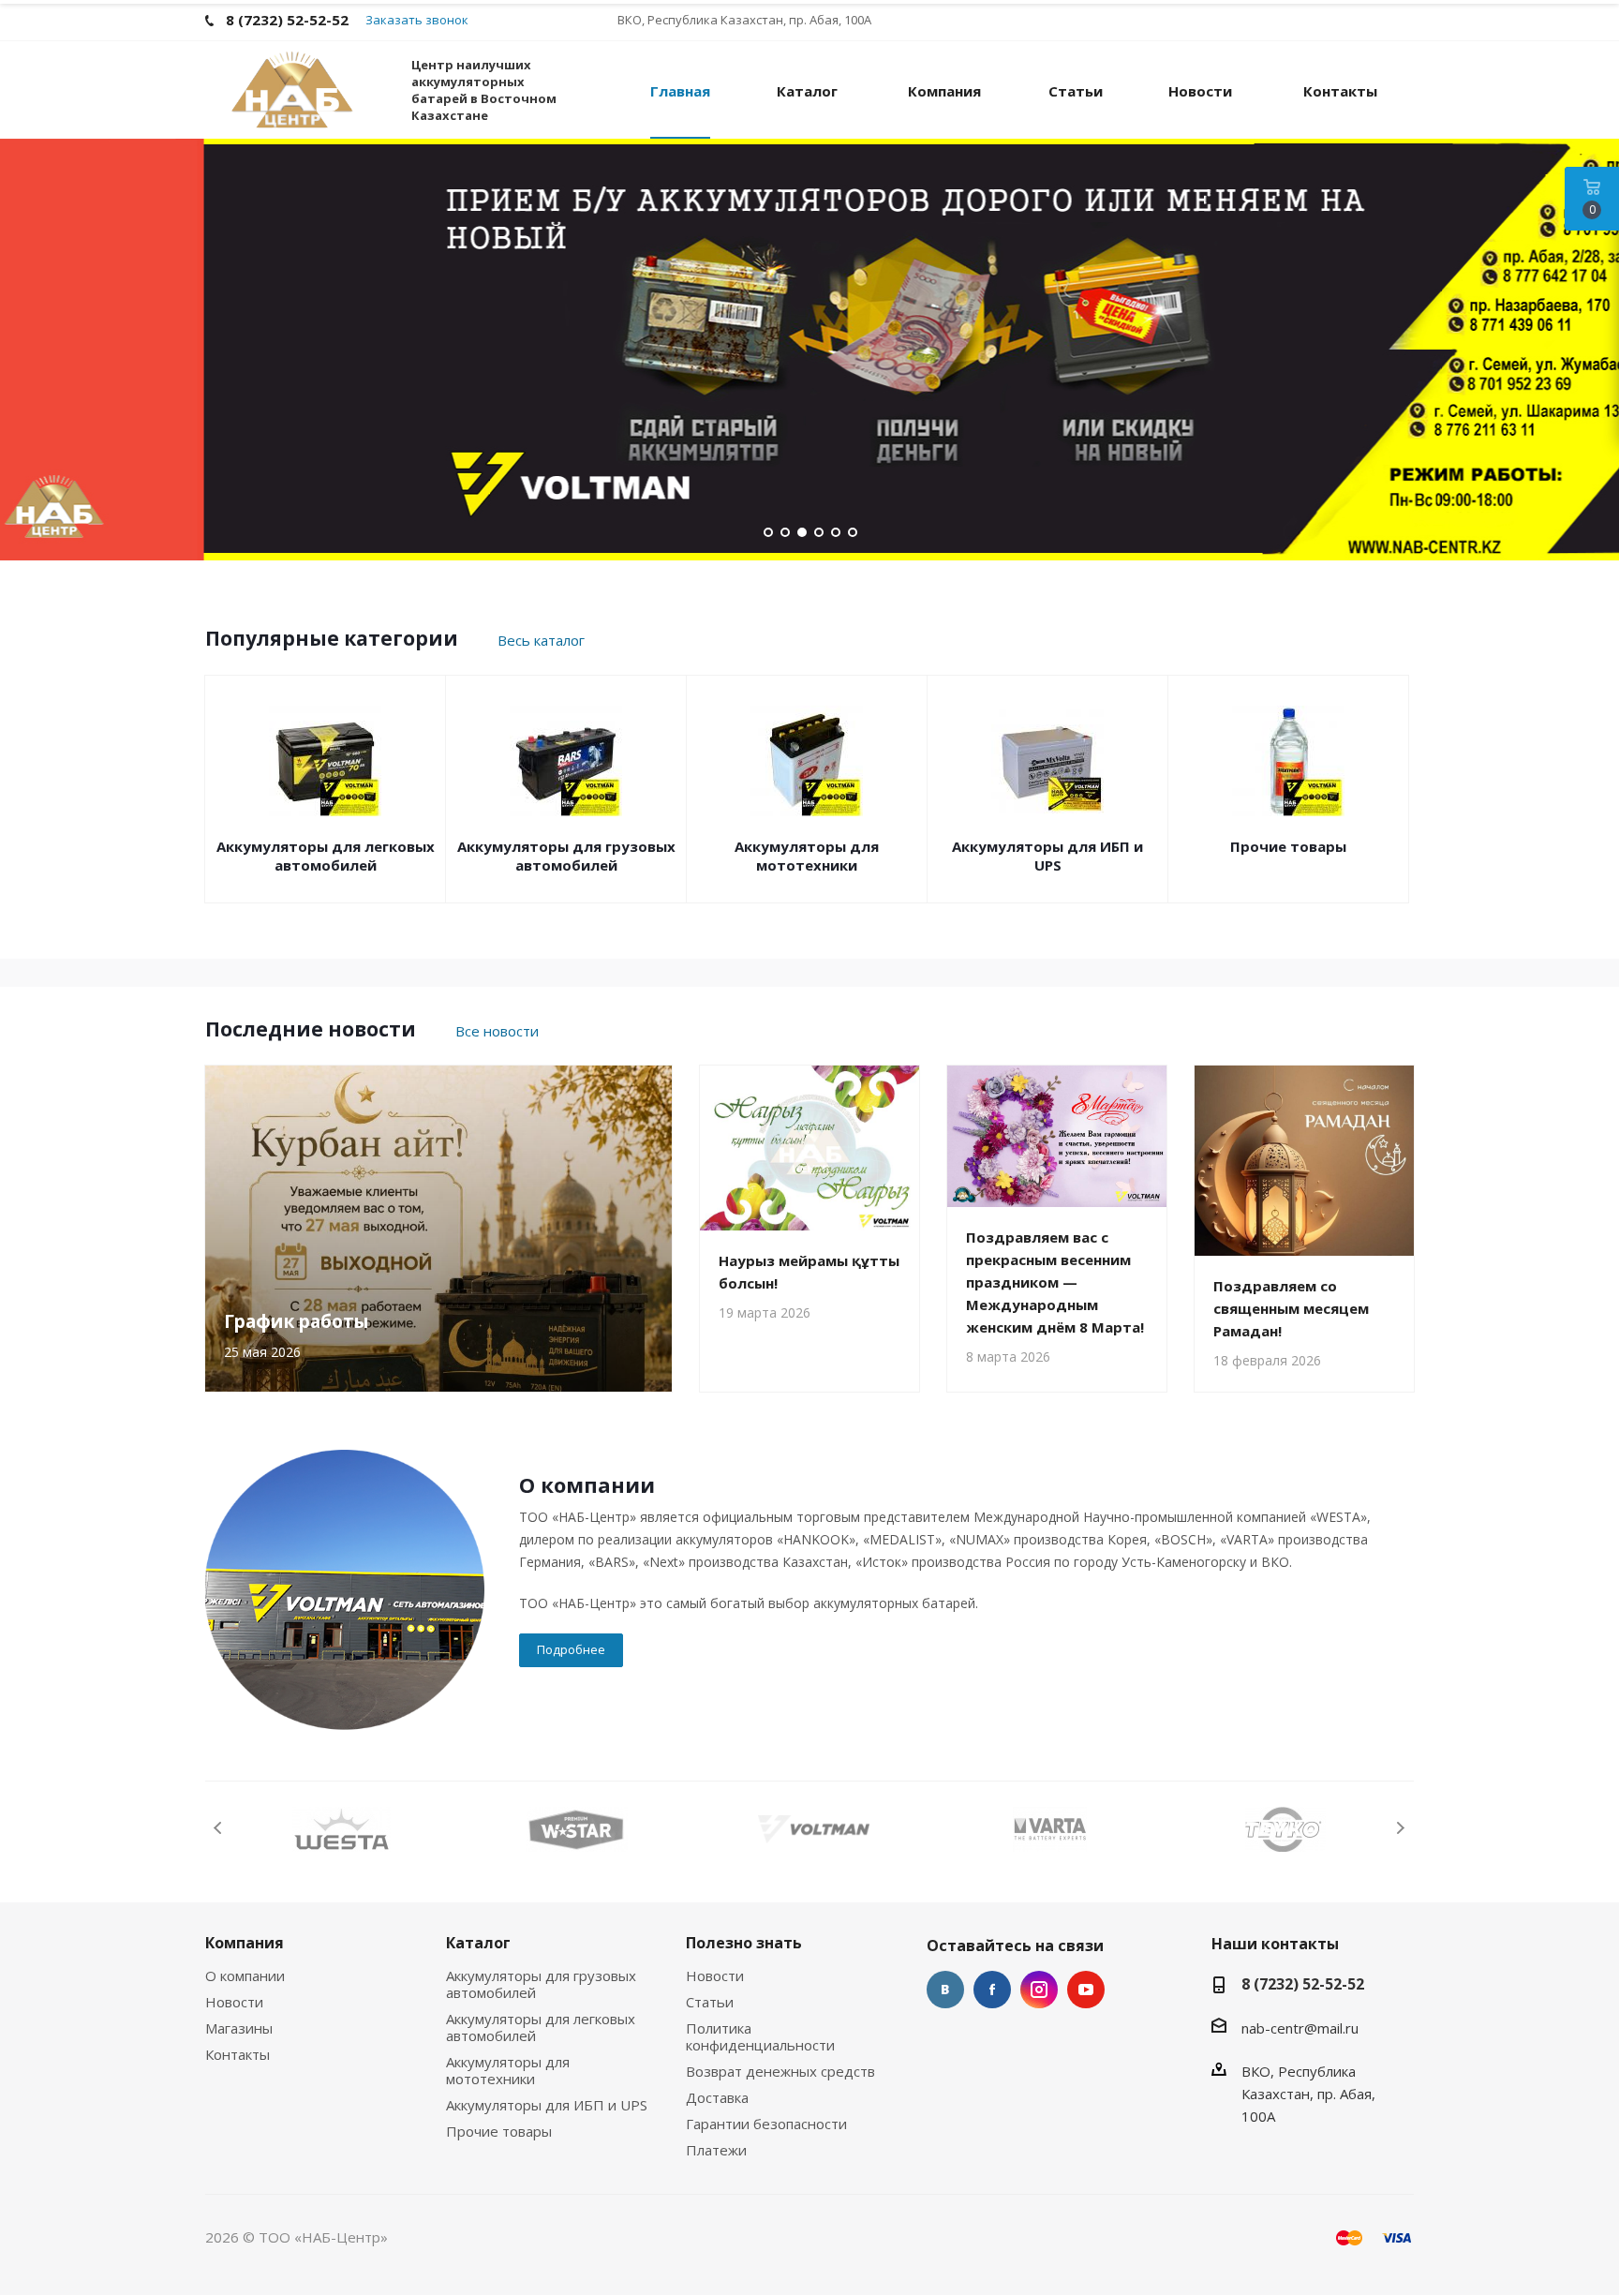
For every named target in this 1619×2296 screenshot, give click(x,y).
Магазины (239, 2028)
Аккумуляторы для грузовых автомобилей (566, 856)
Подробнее (571, 1649)
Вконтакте (945, 1990)
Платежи (716, 2150)
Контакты (238, 2054)
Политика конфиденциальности (760, 2036)
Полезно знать (744, 1943)
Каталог (478, 1943)
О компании (245, 1975)
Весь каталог (541, 640)
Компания (245, 1943)
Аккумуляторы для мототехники (807, 856)
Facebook (992, 1990)
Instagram (1039, 1990)
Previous (219, 1828)
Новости (234, 2002)
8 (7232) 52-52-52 (1303, 1984)
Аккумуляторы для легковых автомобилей (326, 856)
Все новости (497, 1031)
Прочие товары (1288, 846)
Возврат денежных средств (780, 2071)
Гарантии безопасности (766, 2124)
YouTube (1086, 1990)
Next (1400, 1828)
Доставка (717, 2097)
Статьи (710, 2002)
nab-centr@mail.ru (1300, 2028)
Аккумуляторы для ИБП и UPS (1047, 856)
